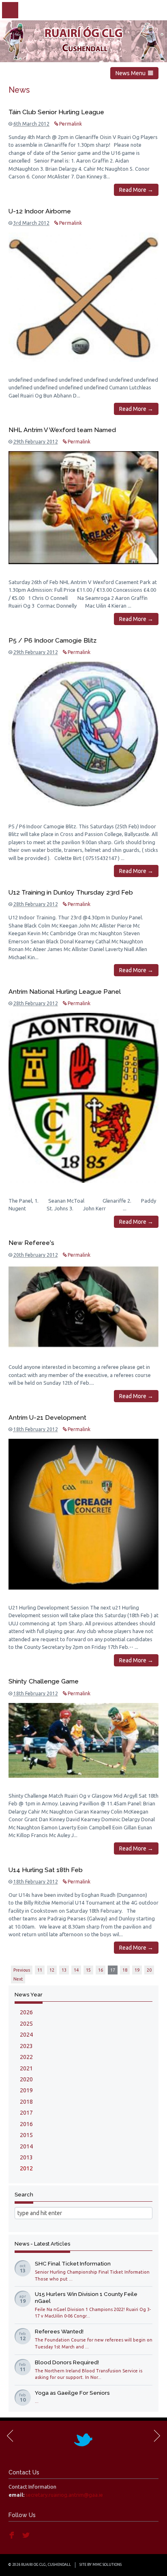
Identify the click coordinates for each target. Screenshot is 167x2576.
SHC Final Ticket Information (73, 2263)
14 (76, 1970)
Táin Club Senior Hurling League (56, 112)
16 (101, 1970)
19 (137, 1970)
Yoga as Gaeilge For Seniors (72, 2393)
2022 (26, 2057)
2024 (26, 2035)
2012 (26, 2168)
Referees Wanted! (59, 2331)
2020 (26, 2079)
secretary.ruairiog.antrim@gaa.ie (64, 2495)
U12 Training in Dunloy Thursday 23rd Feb (71, 892)
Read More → (136, 190)
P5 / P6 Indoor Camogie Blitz (52, 640)
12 (52, 1970)
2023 (26, 2046)
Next (18, 1979)
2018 (26, 2102)
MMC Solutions (107, 2565)
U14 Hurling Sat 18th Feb (46, 1870)
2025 (26, 2024)
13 (64, 1970)
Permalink (70, 124)
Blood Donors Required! (67, 2362)
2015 (26, 2135)
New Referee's (31, 1243)
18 (125, 1970)
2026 (26, 2012)
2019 (26, 2090)
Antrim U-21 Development (47, 1417)
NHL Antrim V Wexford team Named (62, 430)
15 (88, 1970)
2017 (26, 2113)
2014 (26, 2146)
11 (40, 1970)
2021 (26, 2068)
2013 (26, 2157)
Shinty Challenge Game (44, 1681)
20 (149, 1970)
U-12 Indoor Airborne (40, 211)
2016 (26, 2124)
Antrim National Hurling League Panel (65, 992)
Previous (22, 1970)
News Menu (132, 73)
